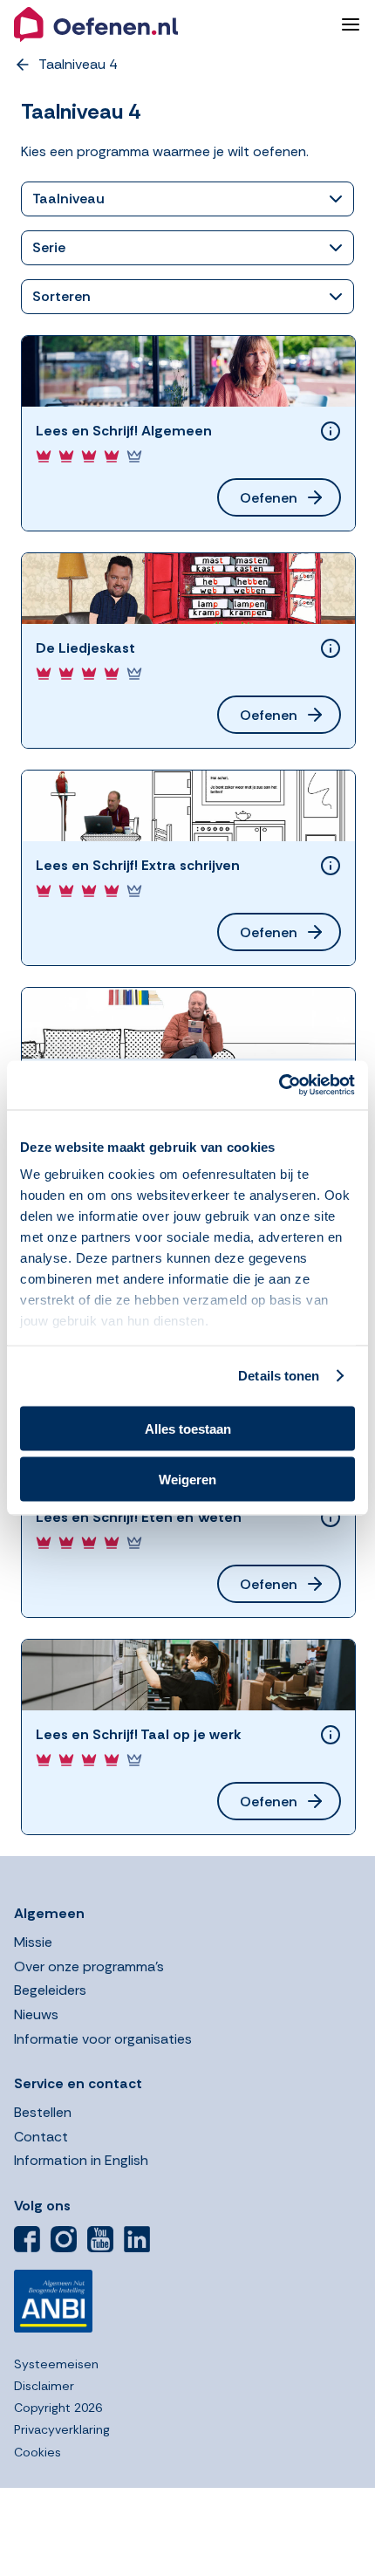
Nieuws (36, 2014)
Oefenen (269, 498)
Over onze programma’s (89, 1966)
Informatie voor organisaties (103, 2039)
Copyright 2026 (58, 2408)
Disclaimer (44, 2386)
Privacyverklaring (62, 2429)
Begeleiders (50, 1990)
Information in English (81, 2160)
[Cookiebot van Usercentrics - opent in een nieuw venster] (279, 1086)
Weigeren (187, 1480)
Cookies (37, 2452)
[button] (170, 24)
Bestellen (43, 2112)
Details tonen (279, 1376)
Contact (41, 2137)
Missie (33, 1942)
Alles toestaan (188, 1428)
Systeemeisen (56, 2364)
